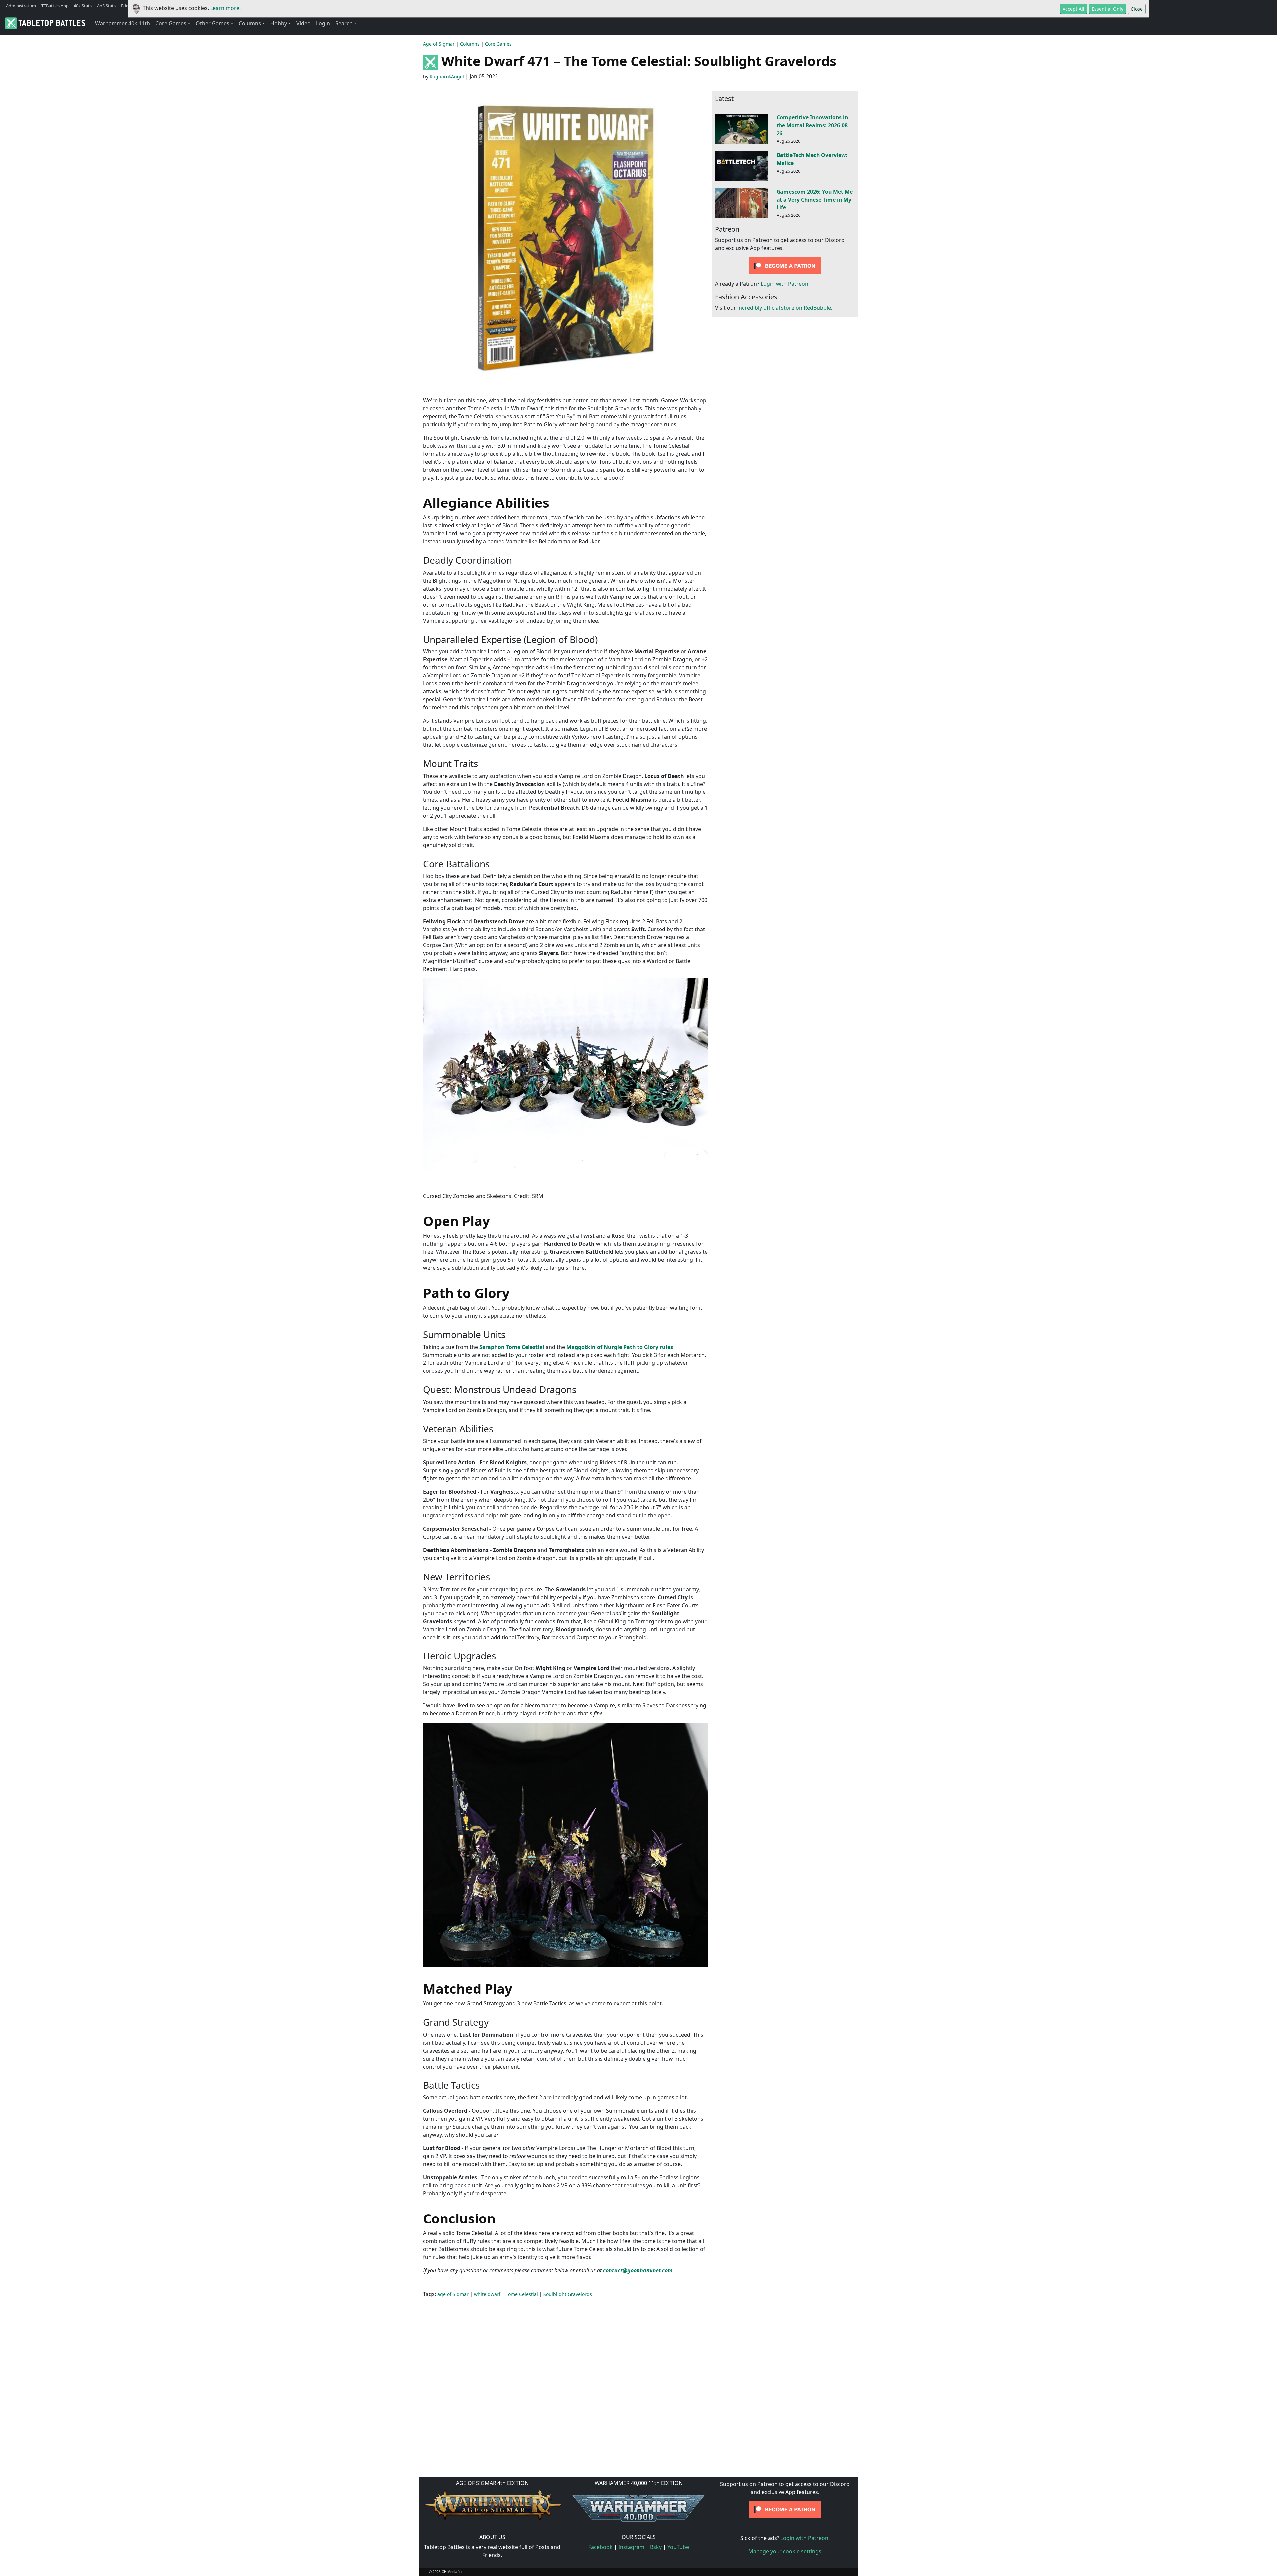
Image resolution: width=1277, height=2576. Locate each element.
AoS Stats (106, 6)
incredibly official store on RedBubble (784, 308)
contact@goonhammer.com (638, 2270)
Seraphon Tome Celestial (512, 1347)
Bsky (656, 2547)
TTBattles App (55, 6)
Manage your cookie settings (785, 2551)
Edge (126, 6)
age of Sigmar (453, 2294)
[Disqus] (638, 2386)
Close (1137, 9)
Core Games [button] (171, 23)
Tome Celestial (522, 2294)
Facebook (600, 2547)
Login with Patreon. (785, 284)
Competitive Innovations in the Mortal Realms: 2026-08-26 (813, 125)
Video (303, 23)
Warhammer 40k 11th (123, 23)
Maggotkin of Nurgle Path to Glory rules (620, 1347)
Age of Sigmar (439, 44)
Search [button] (344, 23)
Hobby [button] (279, 23)
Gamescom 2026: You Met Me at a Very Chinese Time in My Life (815, 200)
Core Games (498, 44)
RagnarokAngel (447, 77)
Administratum (21, 6)
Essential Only (1108, 9)
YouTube (678, 2547)
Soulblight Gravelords (568, 2294)
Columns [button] (250, 23)
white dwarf (487, 2294)
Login (323, 23)
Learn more (225, 8)
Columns (470, 44)
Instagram (631, 2547)
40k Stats (83, 6)
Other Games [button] (213, 23)
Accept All (1073, 9)
